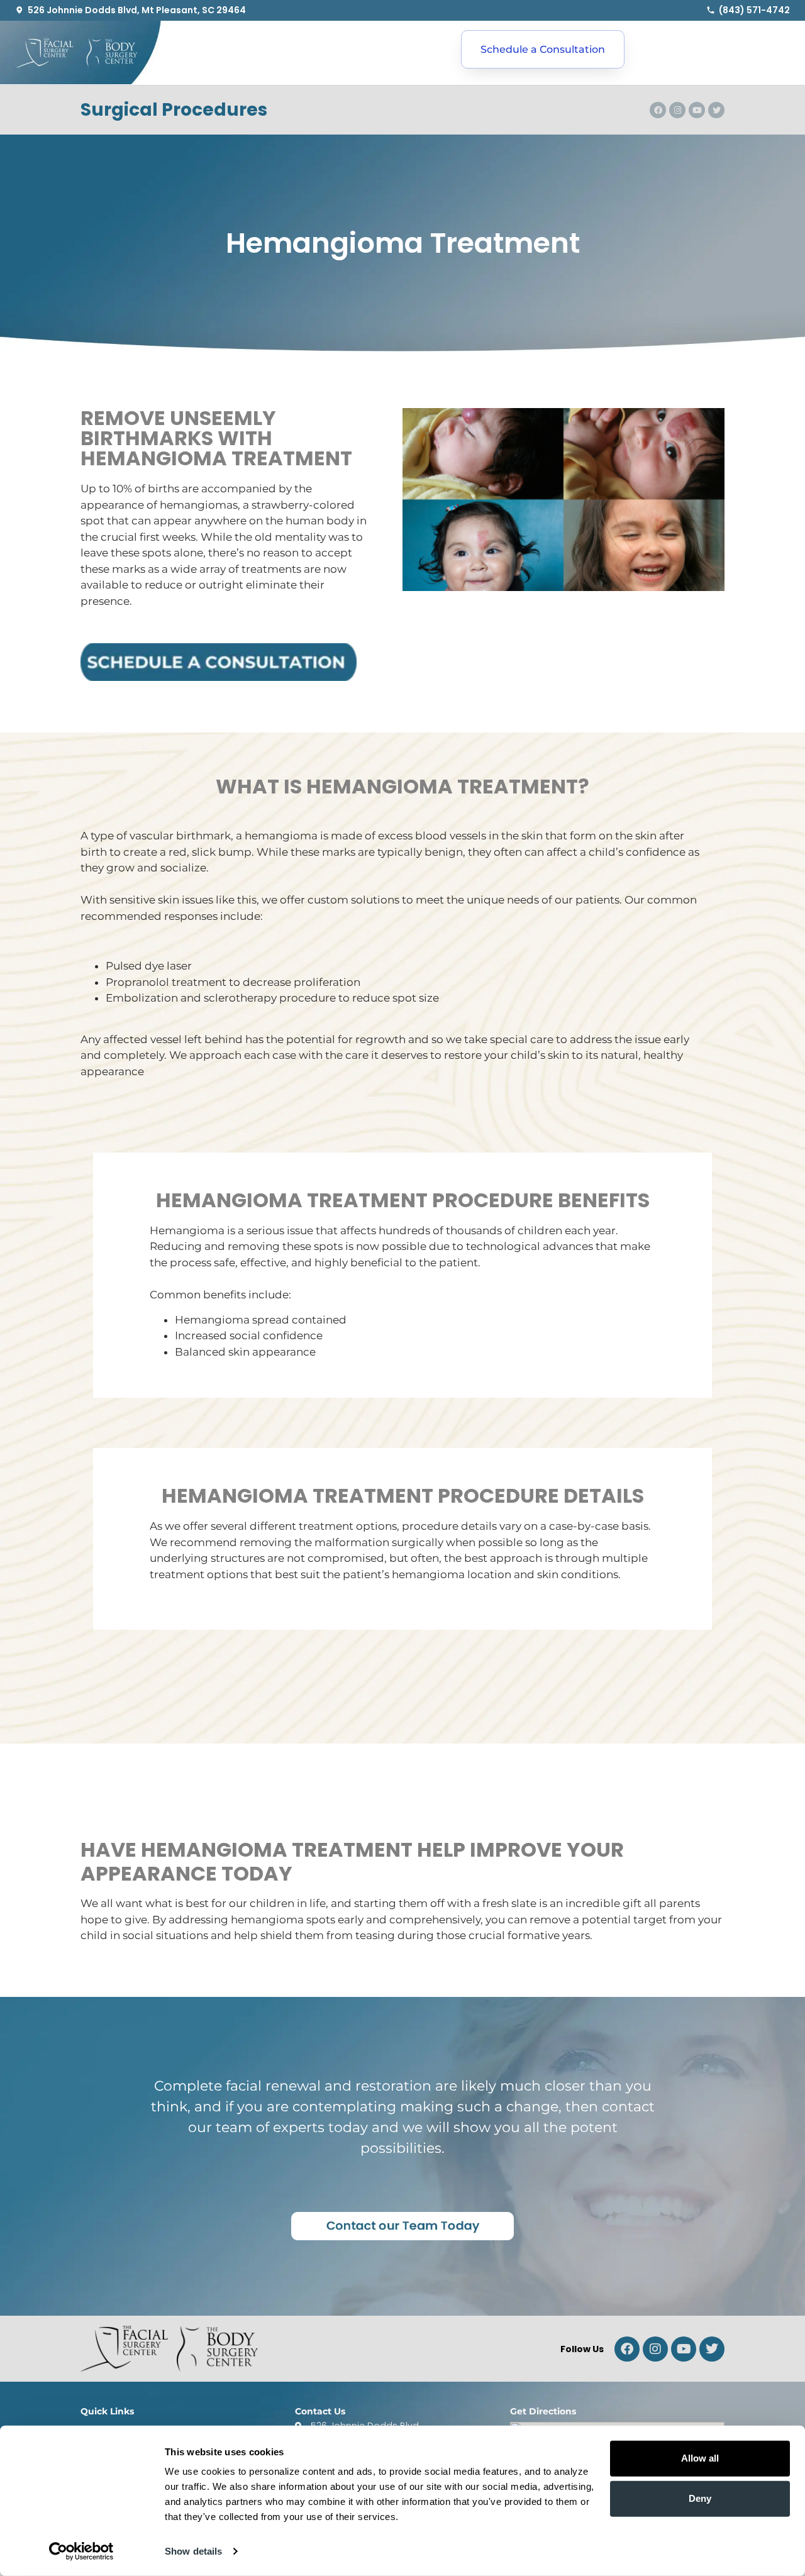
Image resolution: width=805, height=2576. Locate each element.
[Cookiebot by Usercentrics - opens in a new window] (81, 2551)
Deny (700, 2498)
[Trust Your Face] (627, 2349)
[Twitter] (716, 110)
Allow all (700, 2458)
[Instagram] (677, 110)
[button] (195, 51)
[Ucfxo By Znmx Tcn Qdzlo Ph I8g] (684, 2349)
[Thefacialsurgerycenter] (655, 2349)
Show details (193, 2551)
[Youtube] (697, 110)
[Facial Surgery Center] (80, 53)
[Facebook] (658, 110)
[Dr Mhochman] (712, 2349)
